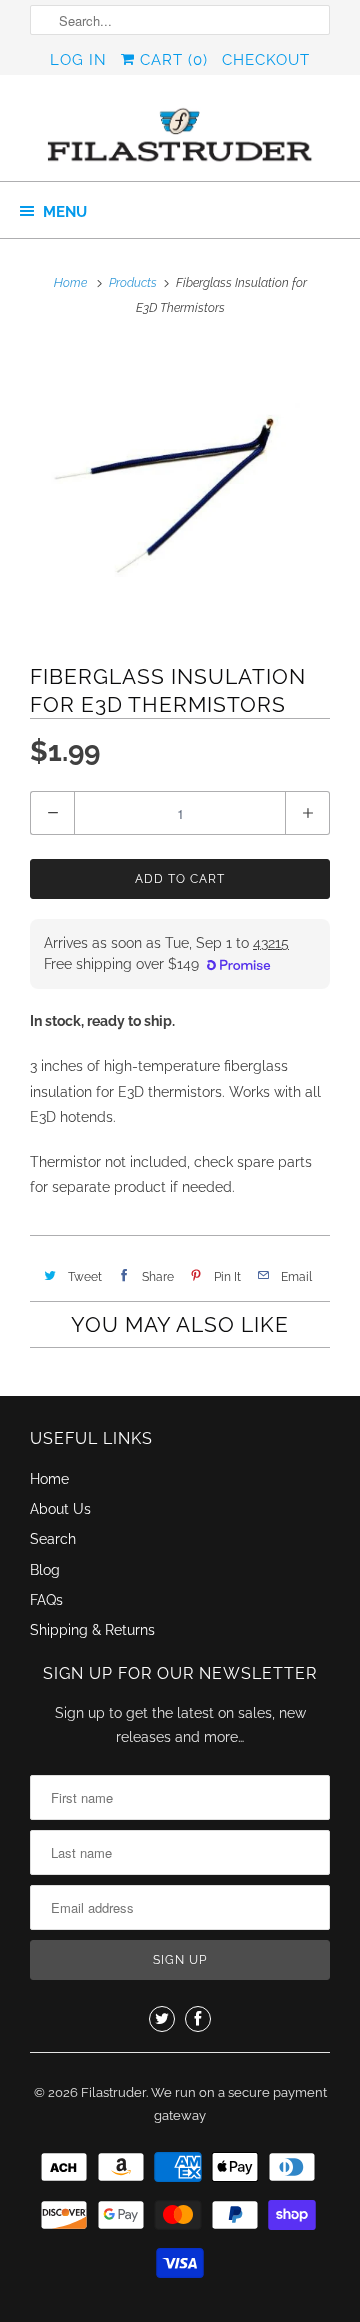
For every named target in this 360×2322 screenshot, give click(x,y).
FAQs (46, 1600)
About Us (60, 1509)
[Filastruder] (180, 135)
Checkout (266, 60)
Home (49, 1479)
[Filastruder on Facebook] (198, 2019)
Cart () (171, 60)
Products (133, 283)
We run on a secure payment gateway (239, 2104)
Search (53, 1539)
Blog (45, 1570)
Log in (78, 60)
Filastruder (113, 2092)
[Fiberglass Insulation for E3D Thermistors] (180, 490)
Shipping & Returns (92, 1630)
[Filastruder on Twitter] (162, 2019)
